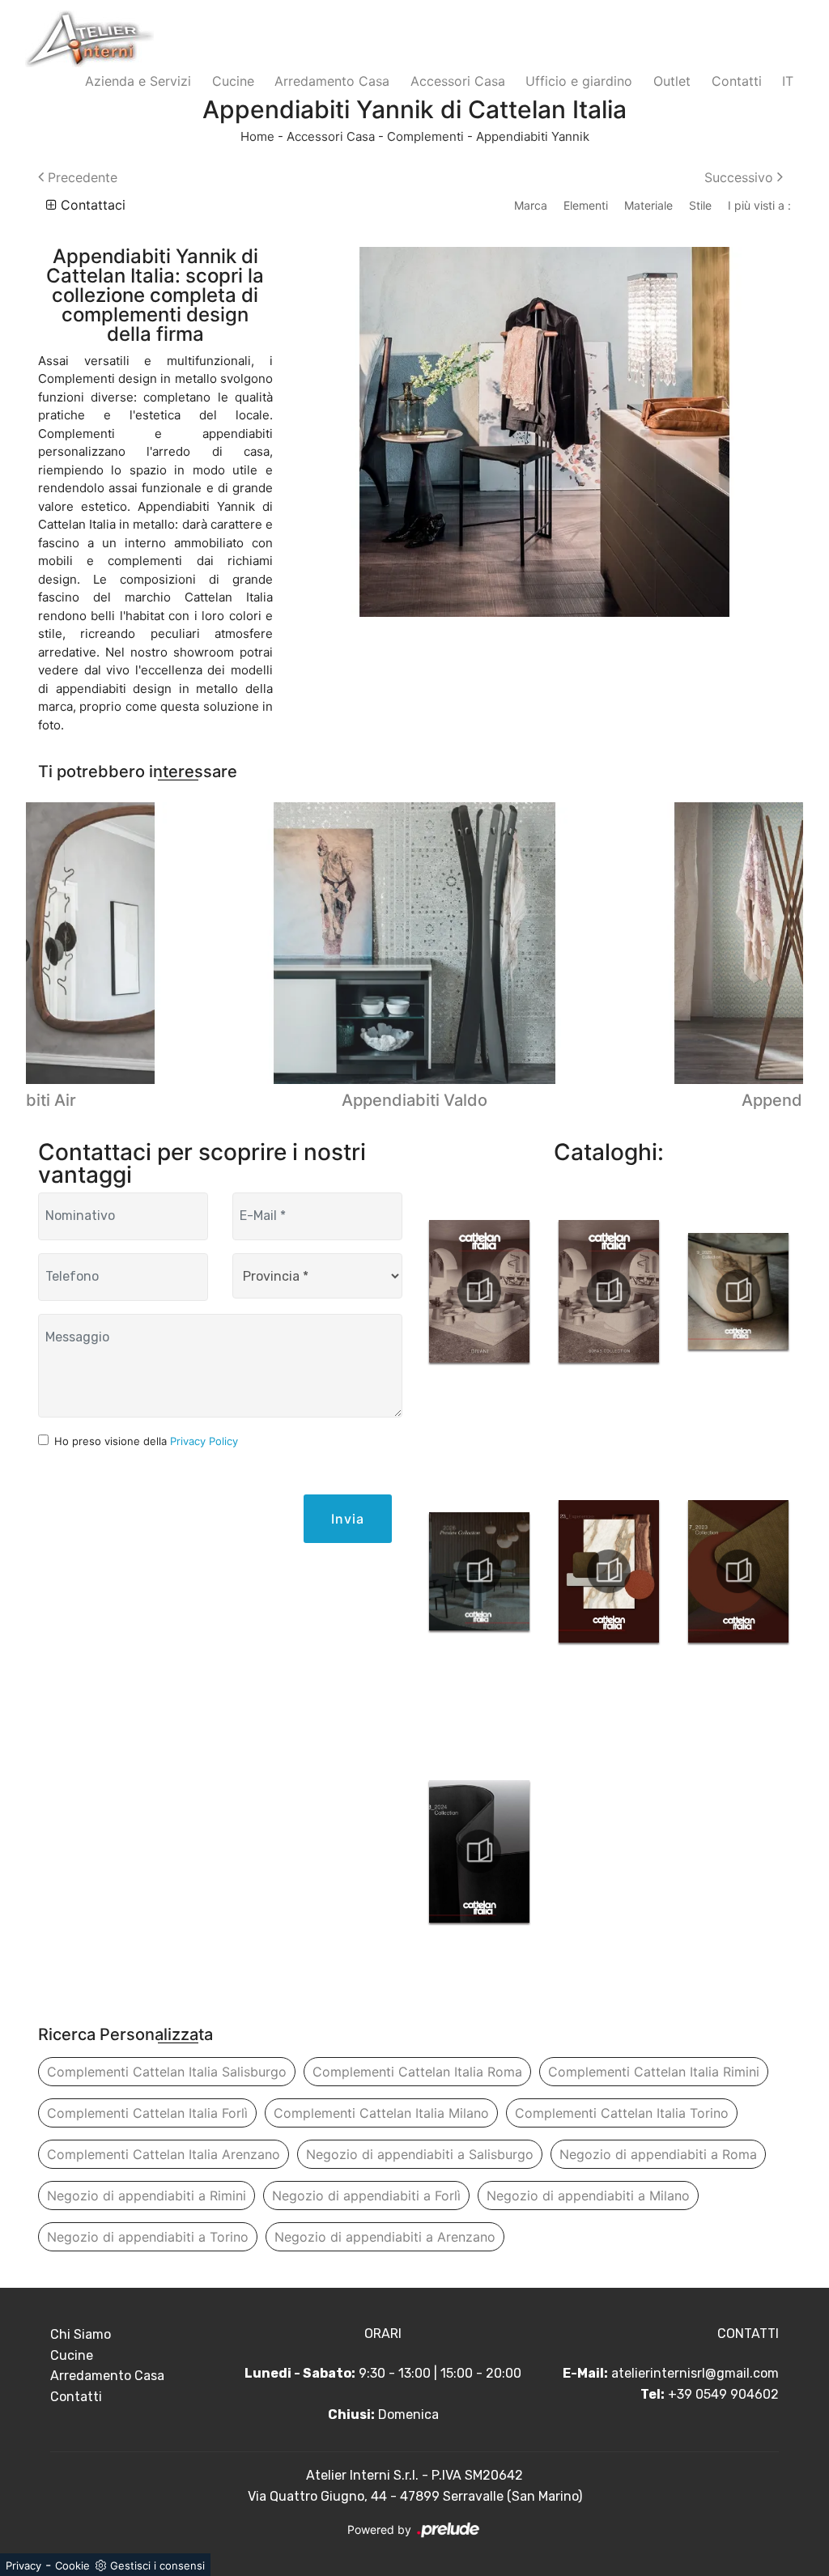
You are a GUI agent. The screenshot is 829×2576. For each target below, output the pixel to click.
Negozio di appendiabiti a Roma (658, 2154)
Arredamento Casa (332, 81)
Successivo (741, 177)
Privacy (23, 2565)
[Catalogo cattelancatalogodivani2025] (479, 1291)
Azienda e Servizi (138, 81)
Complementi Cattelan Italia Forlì (147, 2113)
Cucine (233, 81)
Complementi (425, 136)
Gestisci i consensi (157, 2565)
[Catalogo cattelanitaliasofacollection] (609, 1291)
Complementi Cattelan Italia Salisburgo (167, 2072)
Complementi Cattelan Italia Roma (417, 2072)
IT (788, 81)
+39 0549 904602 (723, 2394)
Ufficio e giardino (579, 81)
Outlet (672, 81)
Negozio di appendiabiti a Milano (588, 2196)
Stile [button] (700, 205)
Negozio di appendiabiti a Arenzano (385, 2237)
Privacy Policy (204, 1441)
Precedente (81, 177)
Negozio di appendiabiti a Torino (148, 2237)
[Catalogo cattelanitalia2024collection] (479, 1851)
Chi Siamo (81, 2334)
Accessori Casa (458, 81)
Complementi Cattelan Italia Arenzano (164, 2154)
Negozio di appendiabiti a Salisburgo (420, 2154)
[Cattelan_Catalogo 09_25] (738, 1291)
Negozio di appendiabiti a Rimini (147, 2196)
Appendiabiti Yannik (533, 136)
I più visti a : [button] (759, 205)
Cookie (72, 2565)
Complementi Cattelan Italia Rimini (654, 2072)
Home (257, 136)
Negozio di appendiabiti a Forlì (366, 2196)
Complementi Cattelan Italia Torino (622, 2113)
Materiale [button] (648, 205)
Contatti (737, 81)
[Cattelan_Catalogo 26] (479, 1571)
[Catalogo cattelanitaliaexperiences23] (609, 1571)
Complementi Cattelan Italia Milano (381, 2113)
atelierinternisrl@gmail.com (695, 2373)
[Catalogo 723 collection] (738, 1571)
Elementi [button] (586, 205)
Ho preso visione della (146, 1441)
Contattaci (91, 205)
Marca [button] (531, 205)
